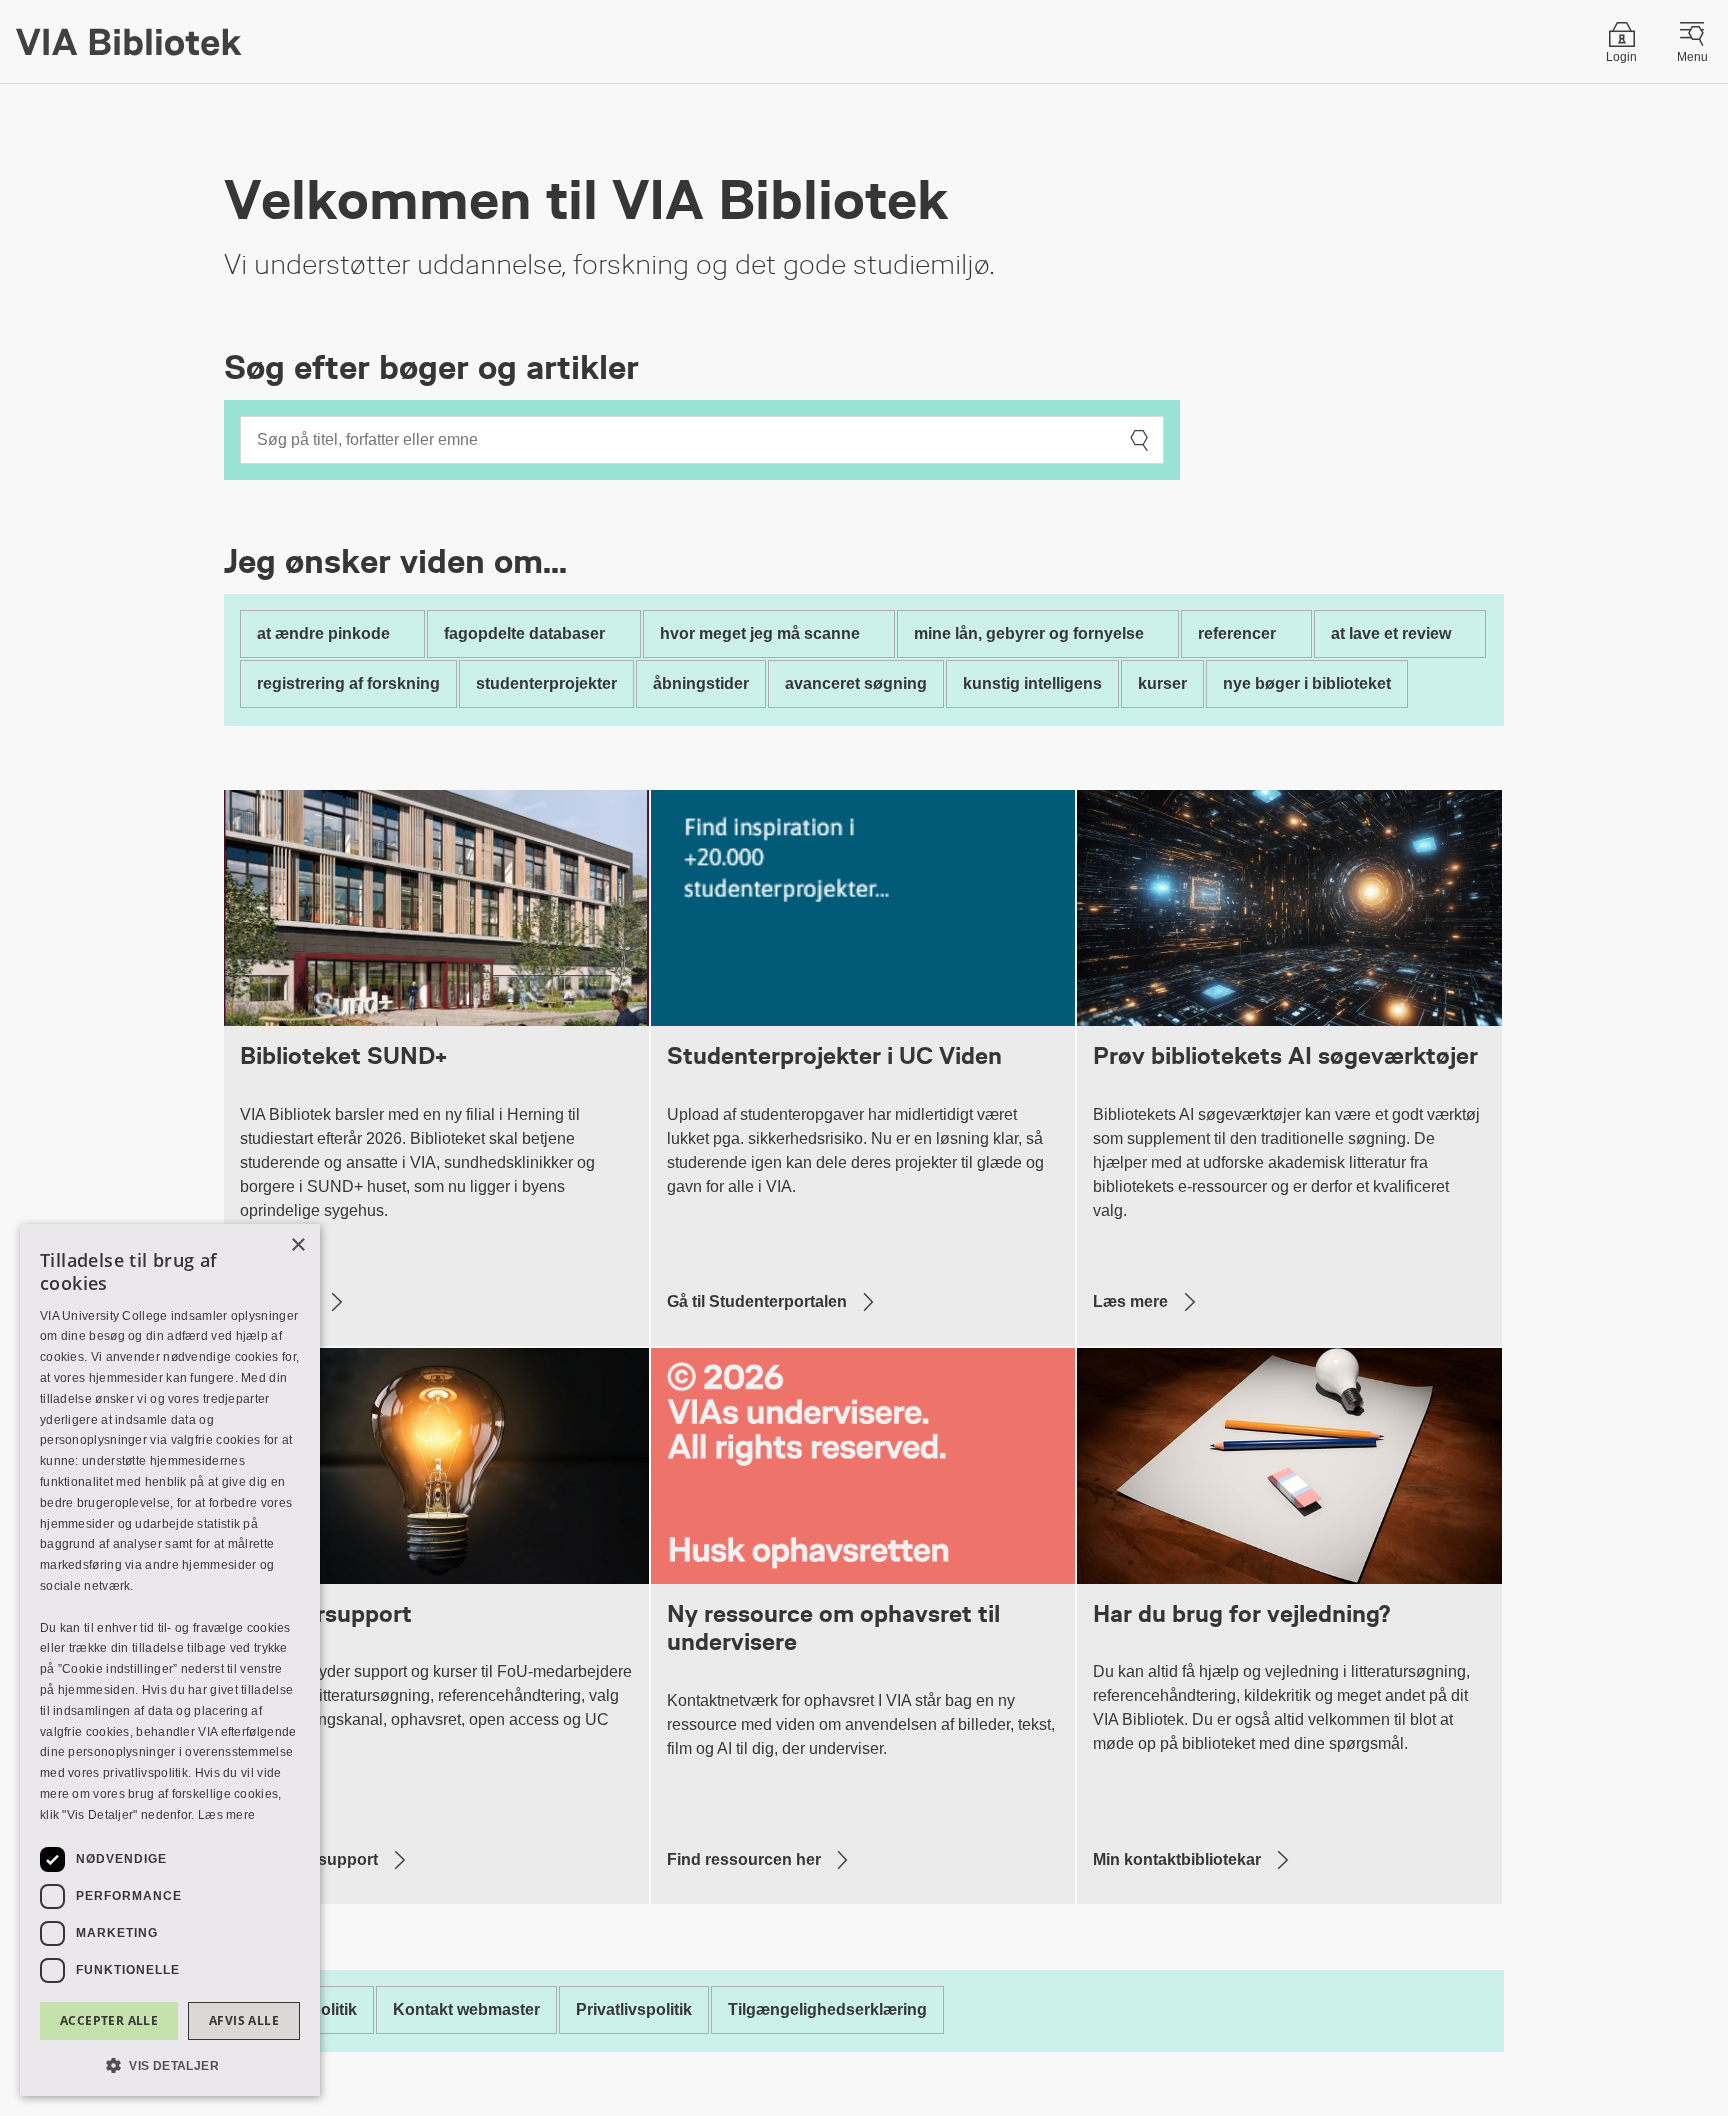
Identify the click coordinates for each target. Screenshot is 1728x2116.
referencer (1237, 633)
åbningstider (701, 683)
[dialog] (170, 1660)
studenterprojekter (546, 683)
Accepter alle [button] (109, 2020)
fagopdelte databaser (524, 633)
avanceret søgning (856, 683)
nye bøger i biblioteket (1307, 683)
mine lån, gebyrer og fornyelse (1029, 633)
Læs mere (226, 1815)
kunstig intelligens (1032, 683)
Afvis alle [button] (244, 2020)
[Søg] (1139, 440)
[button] (170, 2064)
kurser (1162, 683)
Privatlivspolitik (634, 2009)
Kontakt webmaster (466, 2009)
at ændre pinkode (323, 633)
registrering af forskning (348, 683)
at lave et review (1391, 633)
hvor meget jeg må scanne (760, 633)
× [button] (297, 1245)
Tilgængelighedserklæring (827, 2009)
